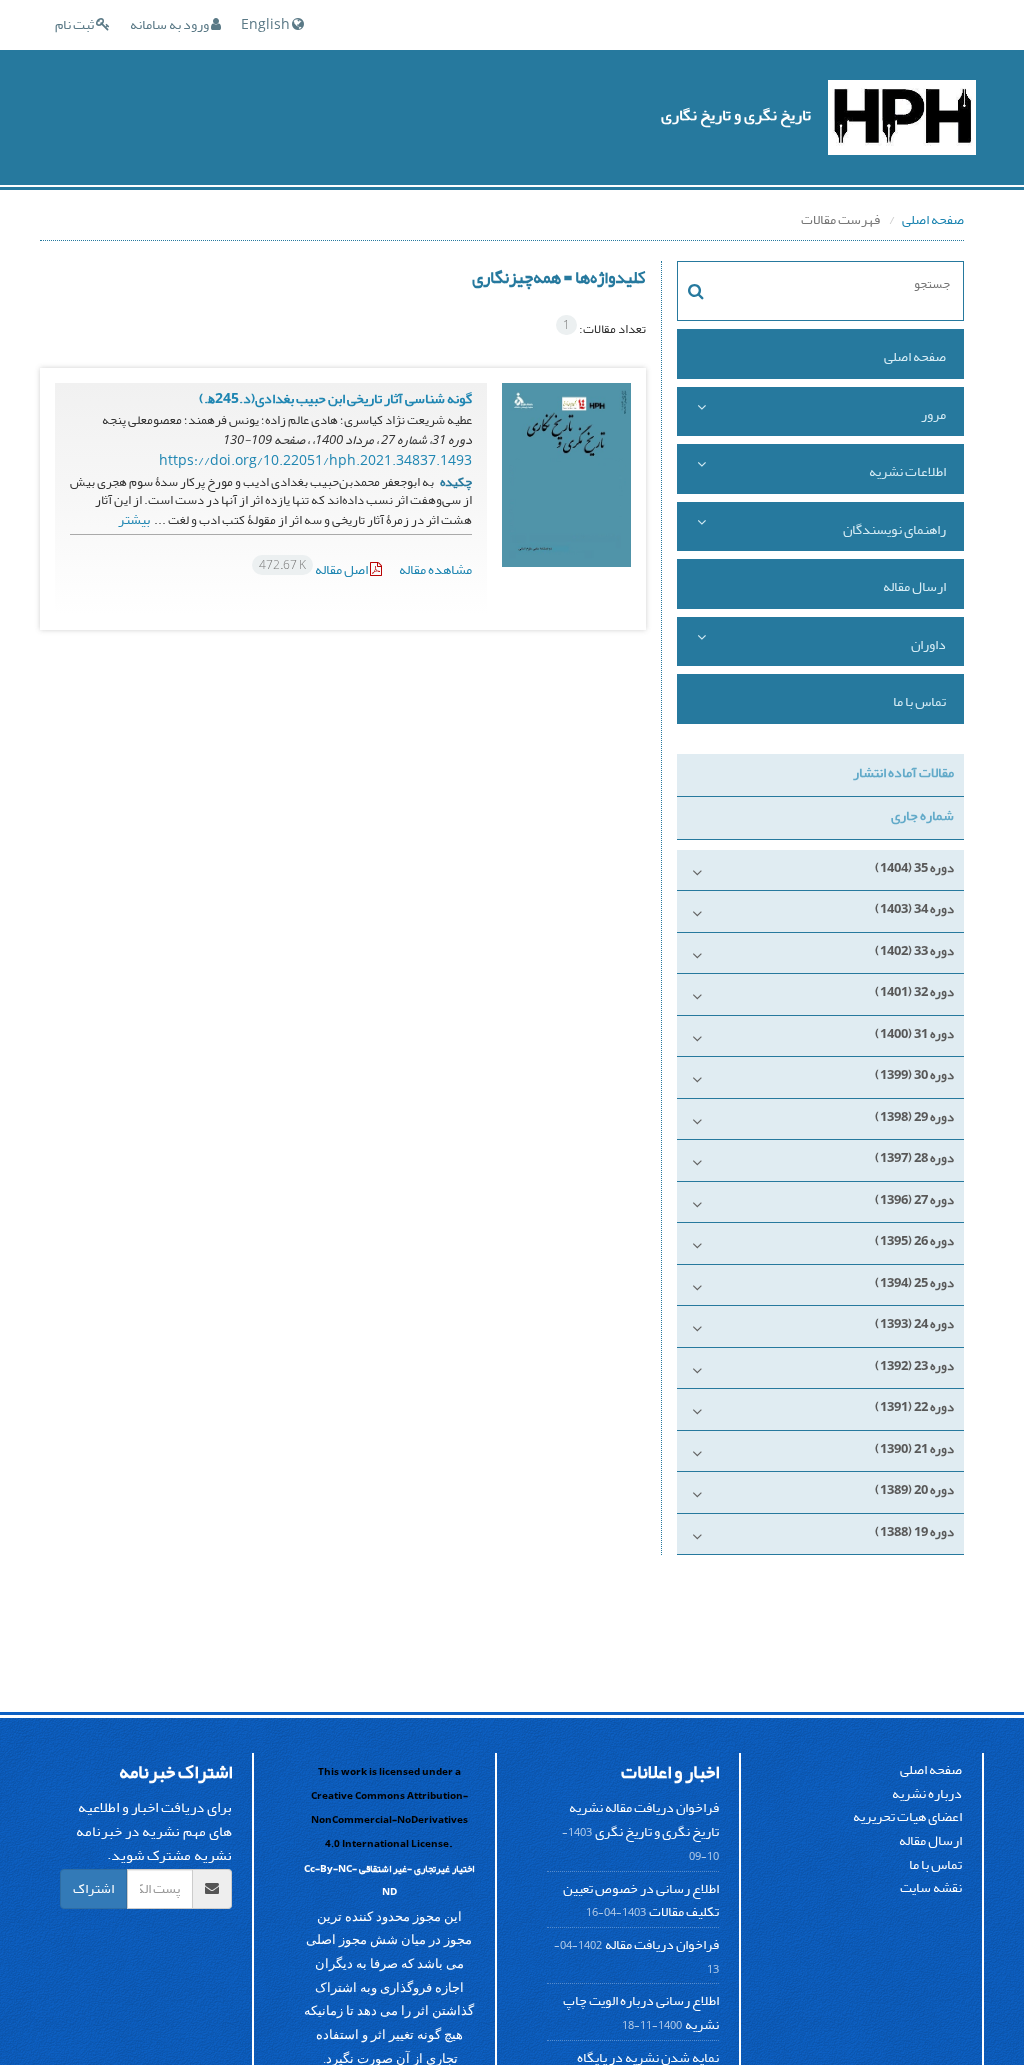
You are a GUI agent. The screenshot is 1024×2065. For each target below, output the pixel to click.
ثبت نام (75, 24)
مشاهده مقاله (435, 569)
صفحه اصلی (933, 219)
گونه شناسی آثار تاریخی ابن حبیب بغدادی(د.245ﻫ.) (335, 398)
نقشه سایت (931, 1887)
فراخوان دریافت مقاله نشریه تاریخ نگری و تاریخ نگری (644, 1819)
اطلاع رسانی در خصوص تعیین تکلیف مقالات (641, 1900)
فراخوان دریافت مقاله (662, 1944)
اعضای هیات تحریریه (907, 1816)
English (266, 24)
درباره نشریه (927, 1793)
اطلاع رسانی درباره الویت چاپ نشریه (641, 2012)
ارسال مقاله (914, 586)
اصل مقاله (314, 569)
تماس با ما (919, 701)
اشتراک (93, 1888)
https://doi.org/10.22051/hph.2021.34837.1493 (315, 460)
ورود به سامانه (170, 24)
